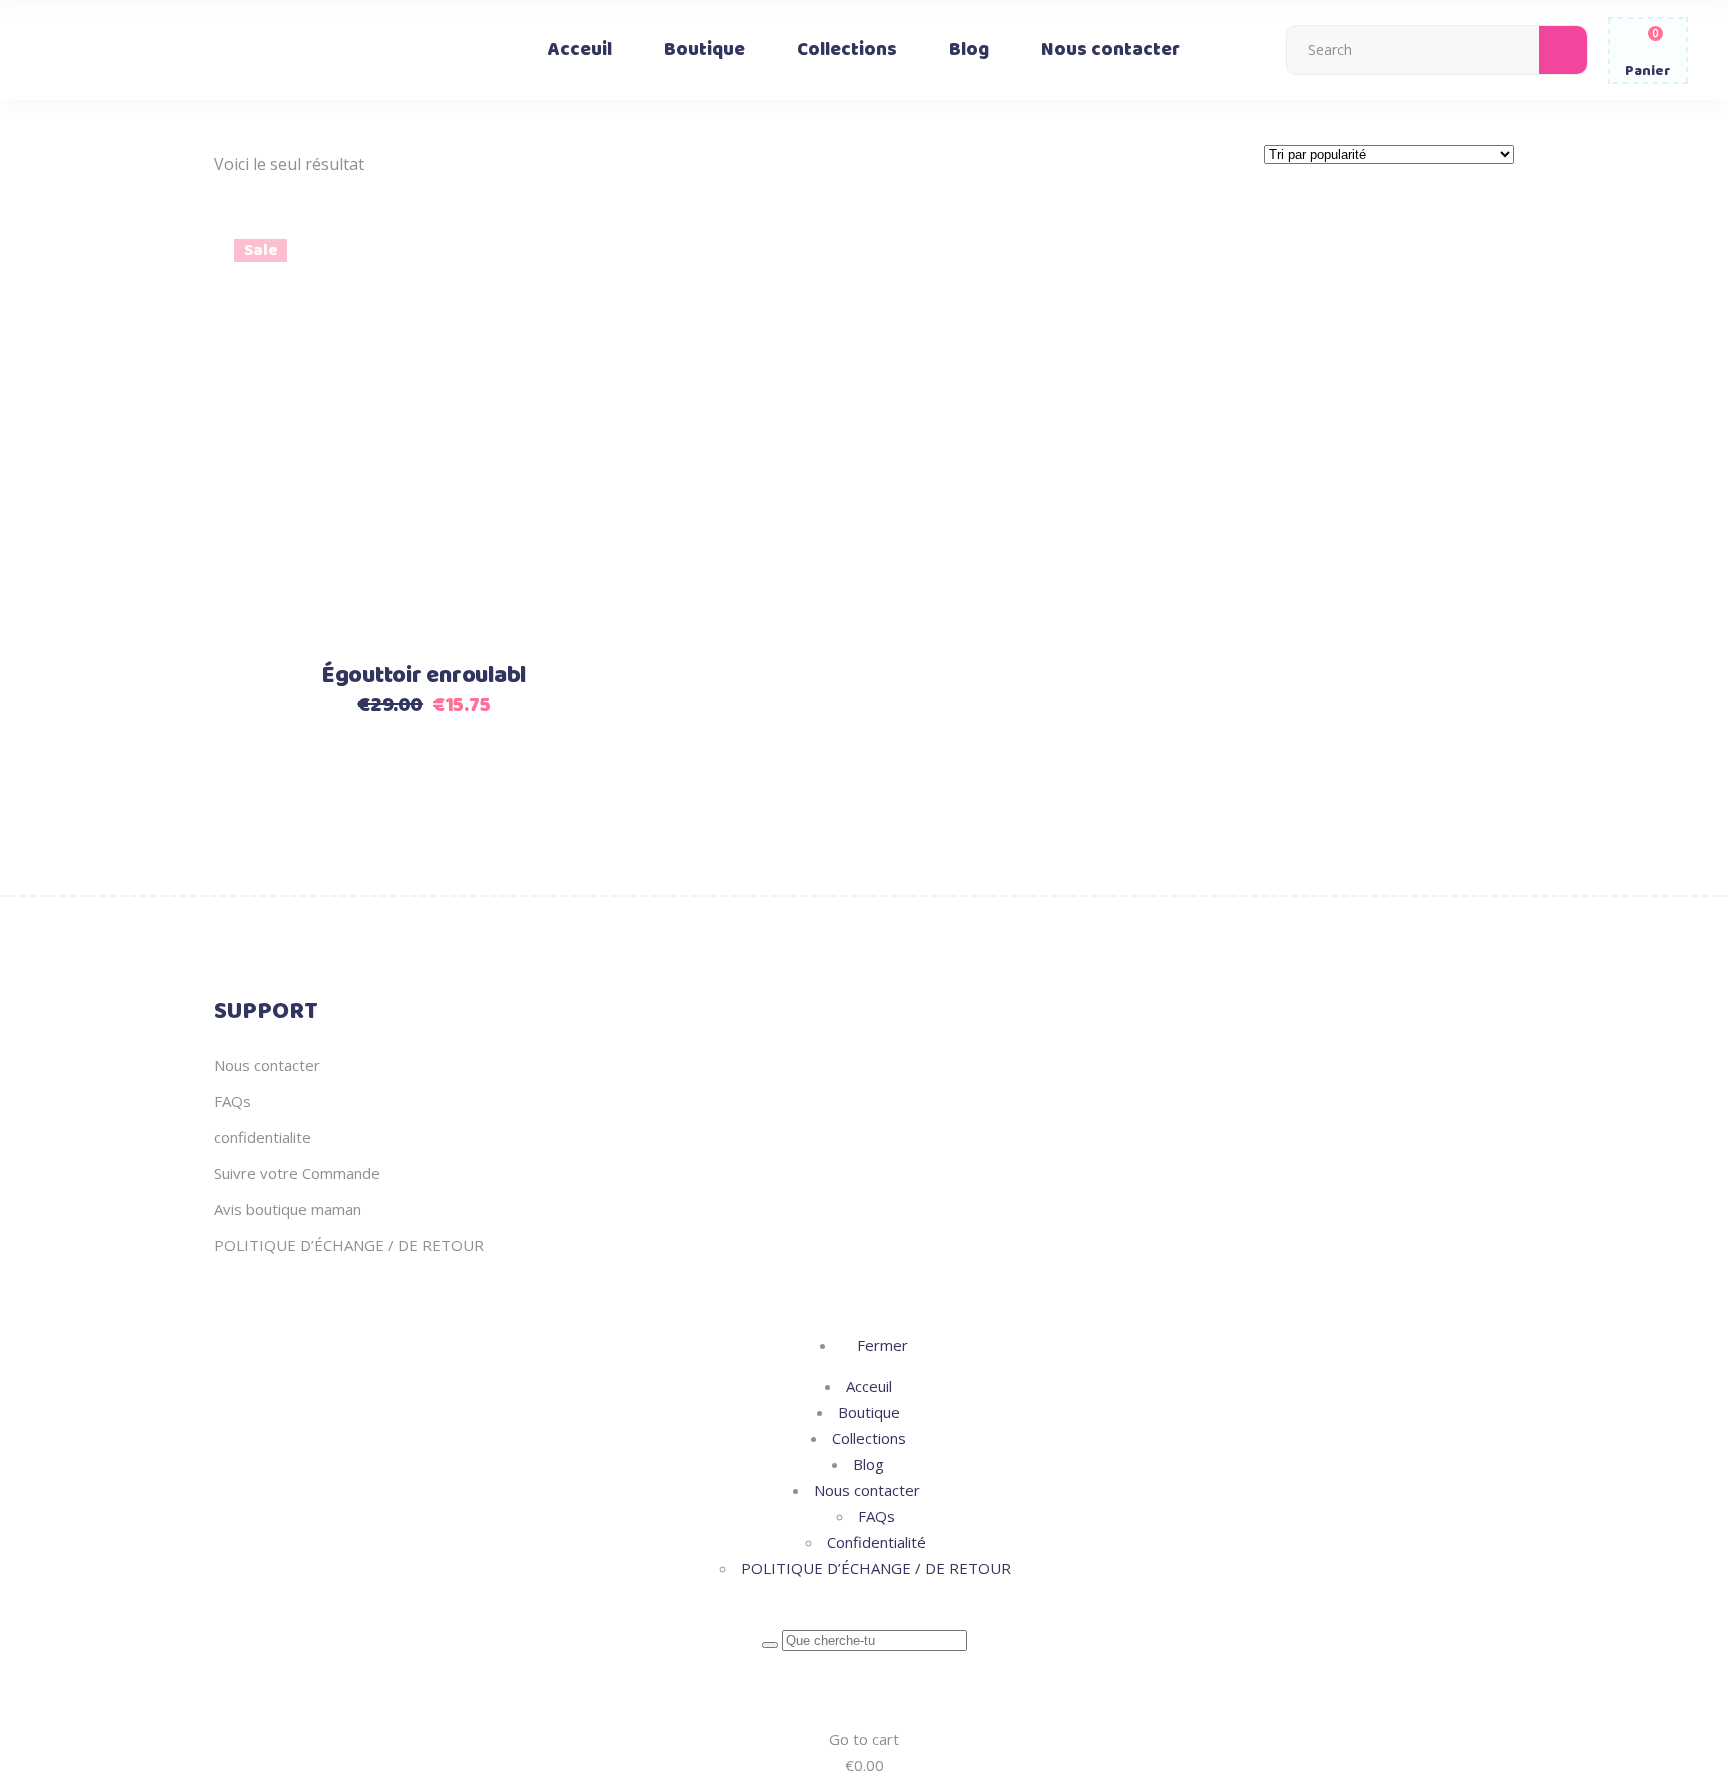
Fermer (880, 1345)
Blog (868, 1464)
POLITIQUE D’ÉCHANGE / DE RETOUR (349, 1245)
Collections (869, 1438)
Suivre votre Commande (297, 1173)
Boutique (869, 1412)
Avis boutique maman (287, 1209)
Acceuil (869, 1386)
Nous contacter (267, 1065)
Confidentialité (876, 1542)
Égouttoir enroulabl (424, 676)
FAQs (232, 1101)
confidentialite (262, 1137)
